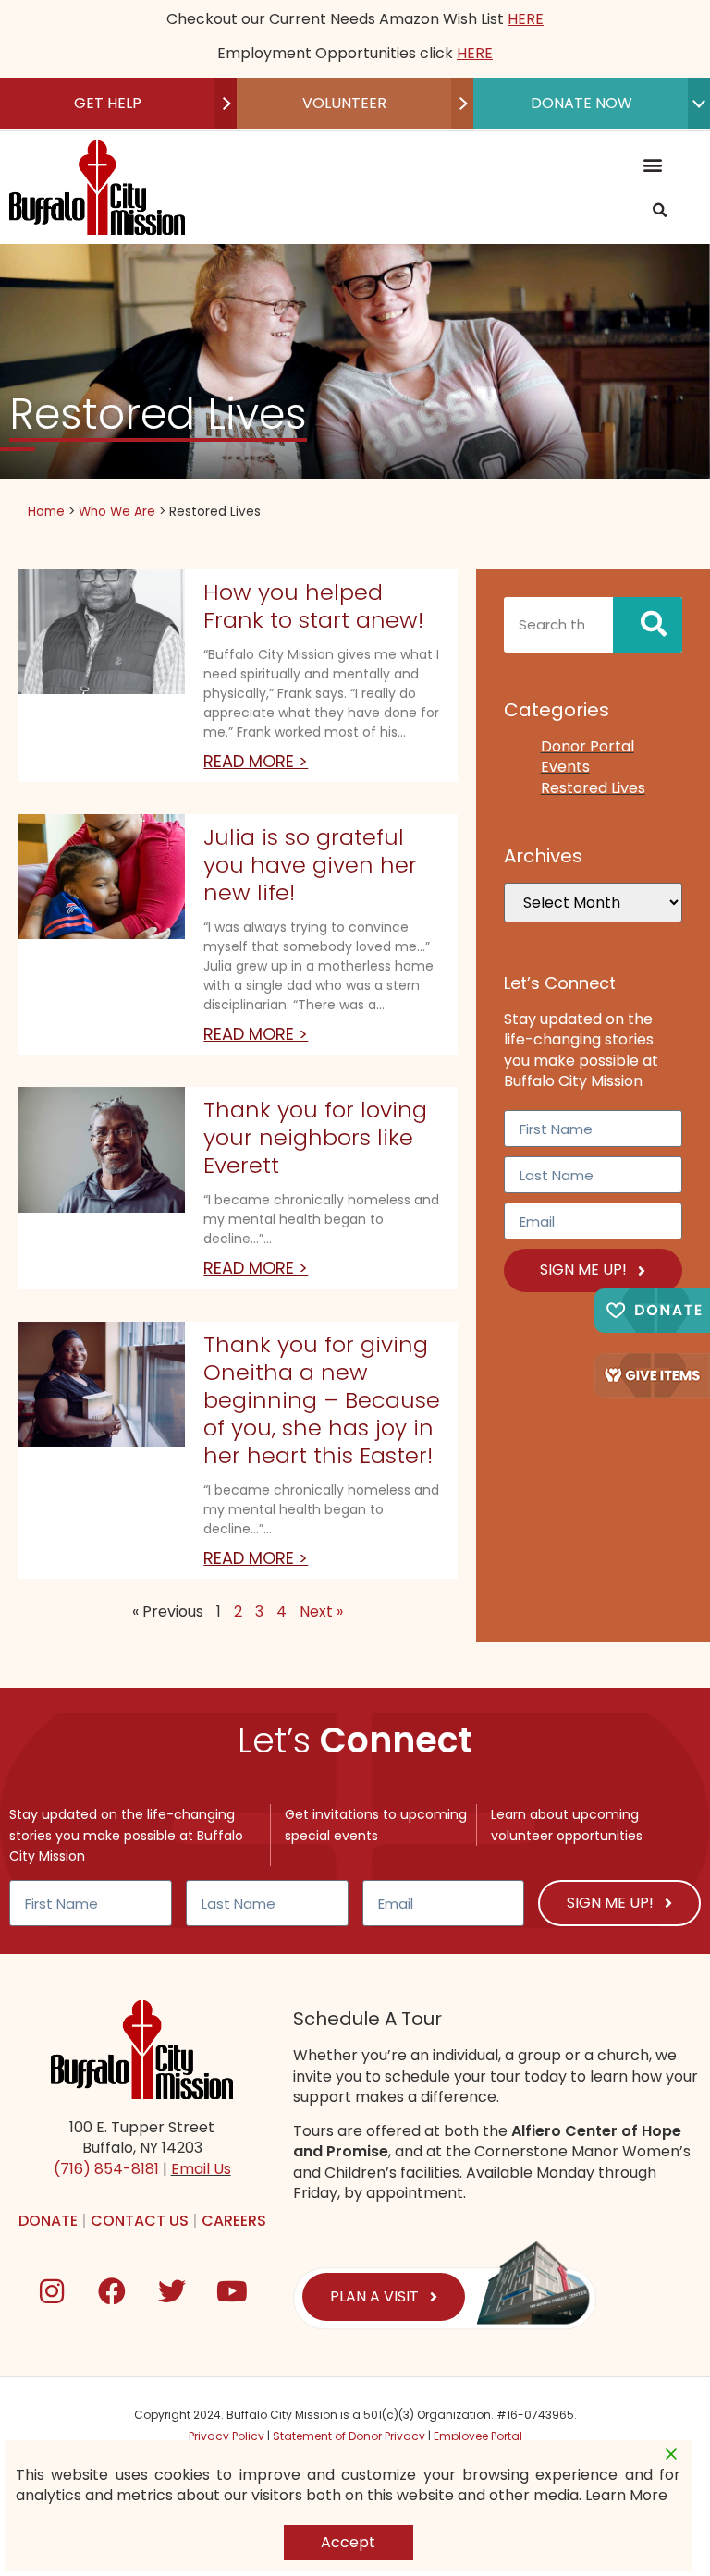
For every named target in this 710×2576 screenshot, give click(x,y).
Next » (321, 1612)
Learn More (626, 2496)
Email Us (201, 2169)
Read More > (256, 761)
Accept (348, 2542)
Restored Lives (593, 788)
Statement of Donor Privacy (349, 2436)
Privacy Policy (226, 2436)
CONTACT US (140, 2221)
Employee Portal (478, 2436)
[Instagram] (52, 2291)
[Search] (648, 625)
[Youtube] (232, 2291)
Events (565, 767)
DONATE (48, 2221)
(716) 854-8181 (106, 2169)
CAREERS (234, 2221)
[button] (652, 165)
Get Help (108, 103)
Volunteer (344, 103)
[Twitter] (172, 2291)
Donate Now (581, 103)
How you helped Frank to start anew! (313, 606)
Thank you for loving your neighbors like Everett (315, 1137)
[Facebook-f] (112, 2291)
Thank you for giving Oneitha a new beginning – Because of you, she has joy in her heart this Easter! (322, 1400)
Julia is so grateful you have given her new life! (310, 865)
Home (46, 512)
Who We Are (117, 512)
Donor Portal (588, 746)
